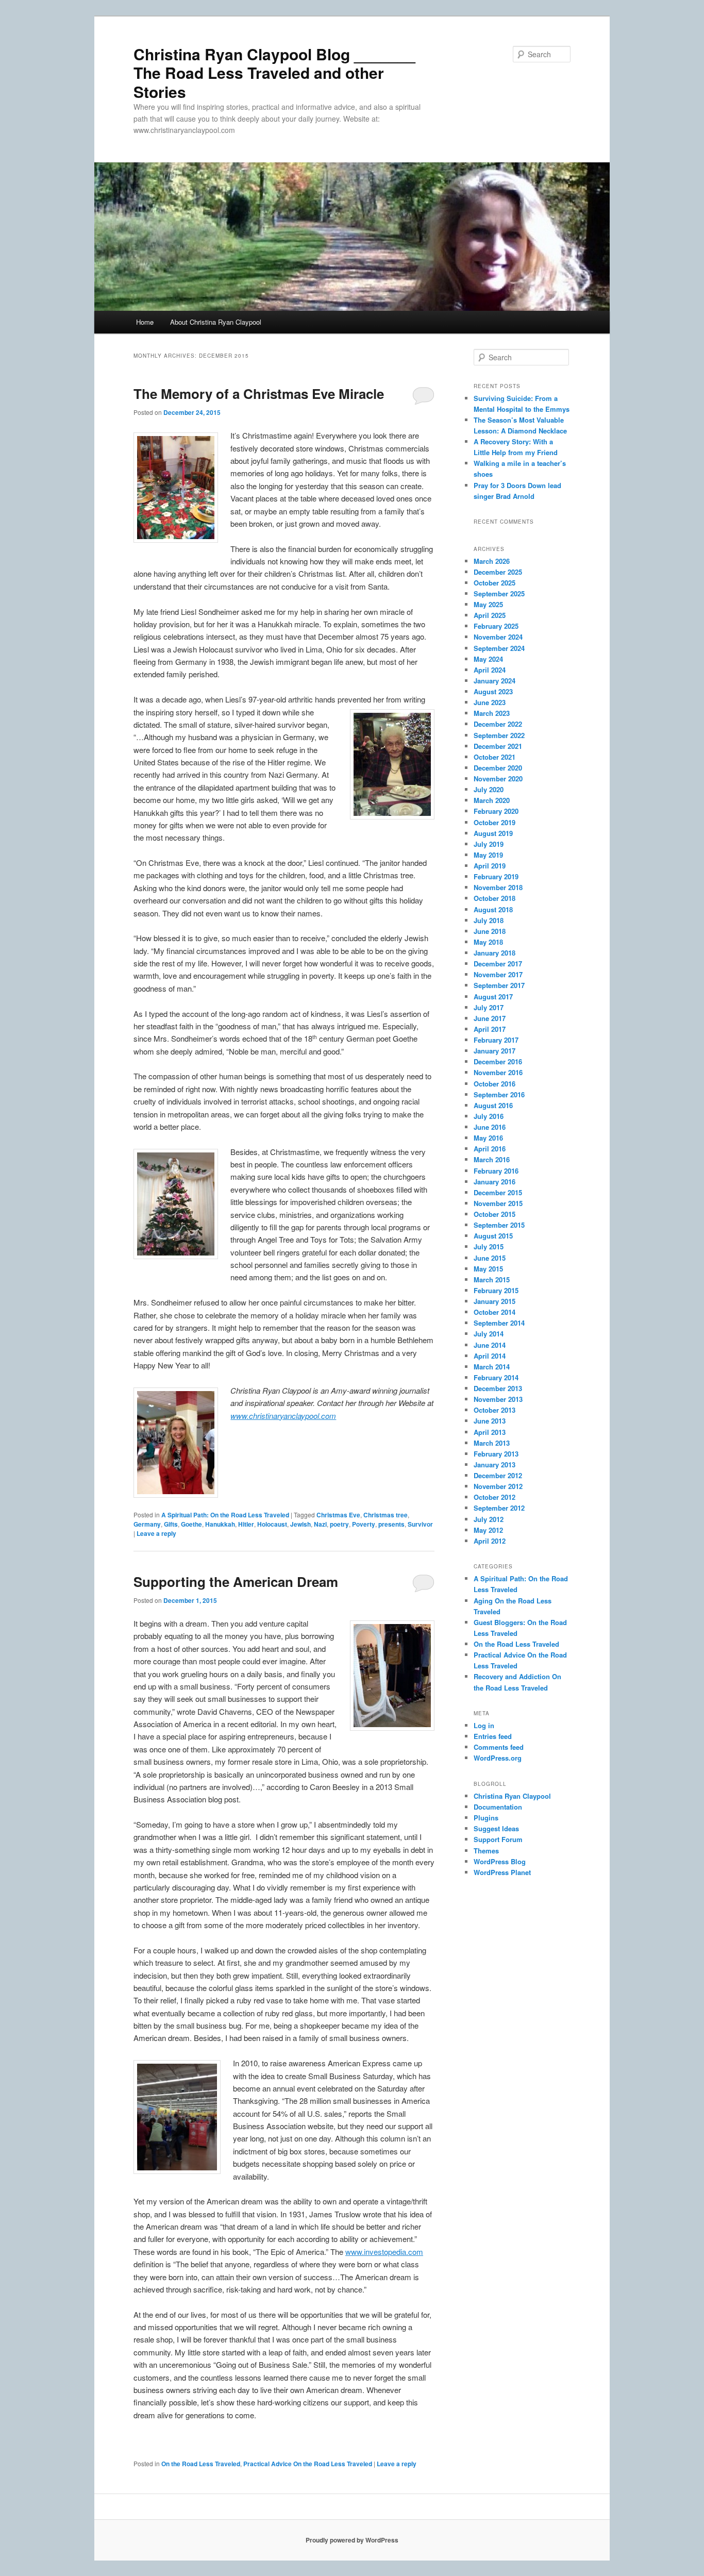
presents (391, 1524)
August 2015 (493, 1236)
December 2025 (498, 572)
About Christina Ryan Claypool (216, 322)
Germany (147, 1524)
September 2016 (499, 1094)
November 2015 (498, 1203)
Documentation (498, 1807)
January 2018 (495, 953)
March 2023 (492, 713)
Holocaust (272, 1524)
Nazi (320, 1524)
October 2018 (495, 898)
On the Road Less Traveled (201, 2464)
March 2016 (492, 1159)
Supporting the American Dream (236, 1582)
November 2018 (498, 887)
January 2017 (495, 1051)
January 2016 (495, 1182)
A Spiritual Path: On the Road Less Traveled (225, 1515)
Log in (484, 1725)
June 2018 (490, 931)
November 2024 (498, 637)
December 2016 (498, 1061)
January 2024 (495, 681)
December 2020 (498, 768)
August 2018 (493, 909)
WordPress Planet (502, 1872)
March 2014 (492, 1367)
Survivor (420, 1524)
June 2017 (490, 1018)
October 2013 (495, 1410)
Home (145, 322)
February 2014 (496, 1377)
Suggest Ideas (496, 1828)
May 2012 (488, 1530)
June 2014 (490, 1345)
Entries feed (493, 1736)
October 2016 (495, 1084)
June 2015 (490, 1258)
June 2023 (490, 702)
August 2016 (493, 1105)
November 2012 (498, 1486)
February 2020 (496, 811)
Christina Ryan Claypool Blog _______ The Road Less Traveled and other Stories (274, 73)
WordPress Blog (500, 1861)
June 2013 (490, 1421)
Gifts (171, 1524)
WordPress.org (498, 1758)
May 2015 (488, 1269)
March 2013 (492, 1443)
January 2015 (495, 1301)
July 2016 (489, 1116)
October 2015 (495, 1214)
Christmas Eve (338, 1515)
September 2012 (499, 1508)
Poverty (364, 1524)
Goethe (191, 1524)
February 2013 (496, 1454)
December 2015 (498, 1192)
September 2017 (499, 985)
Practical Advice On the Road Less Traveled (308, 2464)
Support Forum (498, 1839)
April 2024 (490, 670)
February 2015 (496, 1290)
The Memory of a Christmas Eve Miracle (259, 394)
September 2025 (499, 593)
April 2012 (490, 1541)
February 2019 (496, 876)
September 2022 (499, 735)
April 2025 (490, 615)
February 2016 (496, 1171)
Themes (486, 1851)
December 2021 (498, 746)
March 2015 (492, 1279)
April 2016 (490, 1149)
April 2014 (490, 1356)
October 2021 (495, 757)
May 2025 (488, 604)
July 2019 (489, 844)
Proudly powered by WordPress (352, 2540)
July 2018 (489, 920)
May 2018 (488, 942)
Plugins (486, 1818)
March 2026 (492, 561)
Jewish (300, 1524)
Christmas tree (385, 1515)
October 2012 (495, 1497)
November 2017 (498, 974)
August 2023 (493, 691)
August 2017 (493, 997)
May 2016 (488, 1138)
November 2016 (498, 1072)
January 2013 (495, 1465)
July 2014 (489, 1334)
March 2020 (492, 800)
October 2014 (495, 1312)
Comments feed (499, 1747)
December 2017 (498, 964)
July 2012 (489, 1519)
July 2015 (489, 1247)
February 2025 (496, 626)
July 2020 (489, 789)
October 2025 (495, 583)
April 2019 (490, 866)
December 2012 (498, 1475)
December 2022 (498, 724)
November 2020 (498, 779)
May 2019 (488, 855)
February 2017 (496, 1040)
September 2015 (499, 1225)
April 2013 (490, 1432)
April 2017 (490, 1029)
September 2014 (499, 1323)
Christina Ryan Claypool (512, 1796)
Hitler (246, 1524)
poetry (339, 1524)
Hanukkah (220, 1524)
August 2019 (493, 833)
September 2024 (499, 648)
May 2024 (488, 659)
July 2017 (489, 1007)
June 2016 (490, 1127)
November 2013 (498, 1399)
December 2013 (498, 1388)
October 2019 (495, 822)
